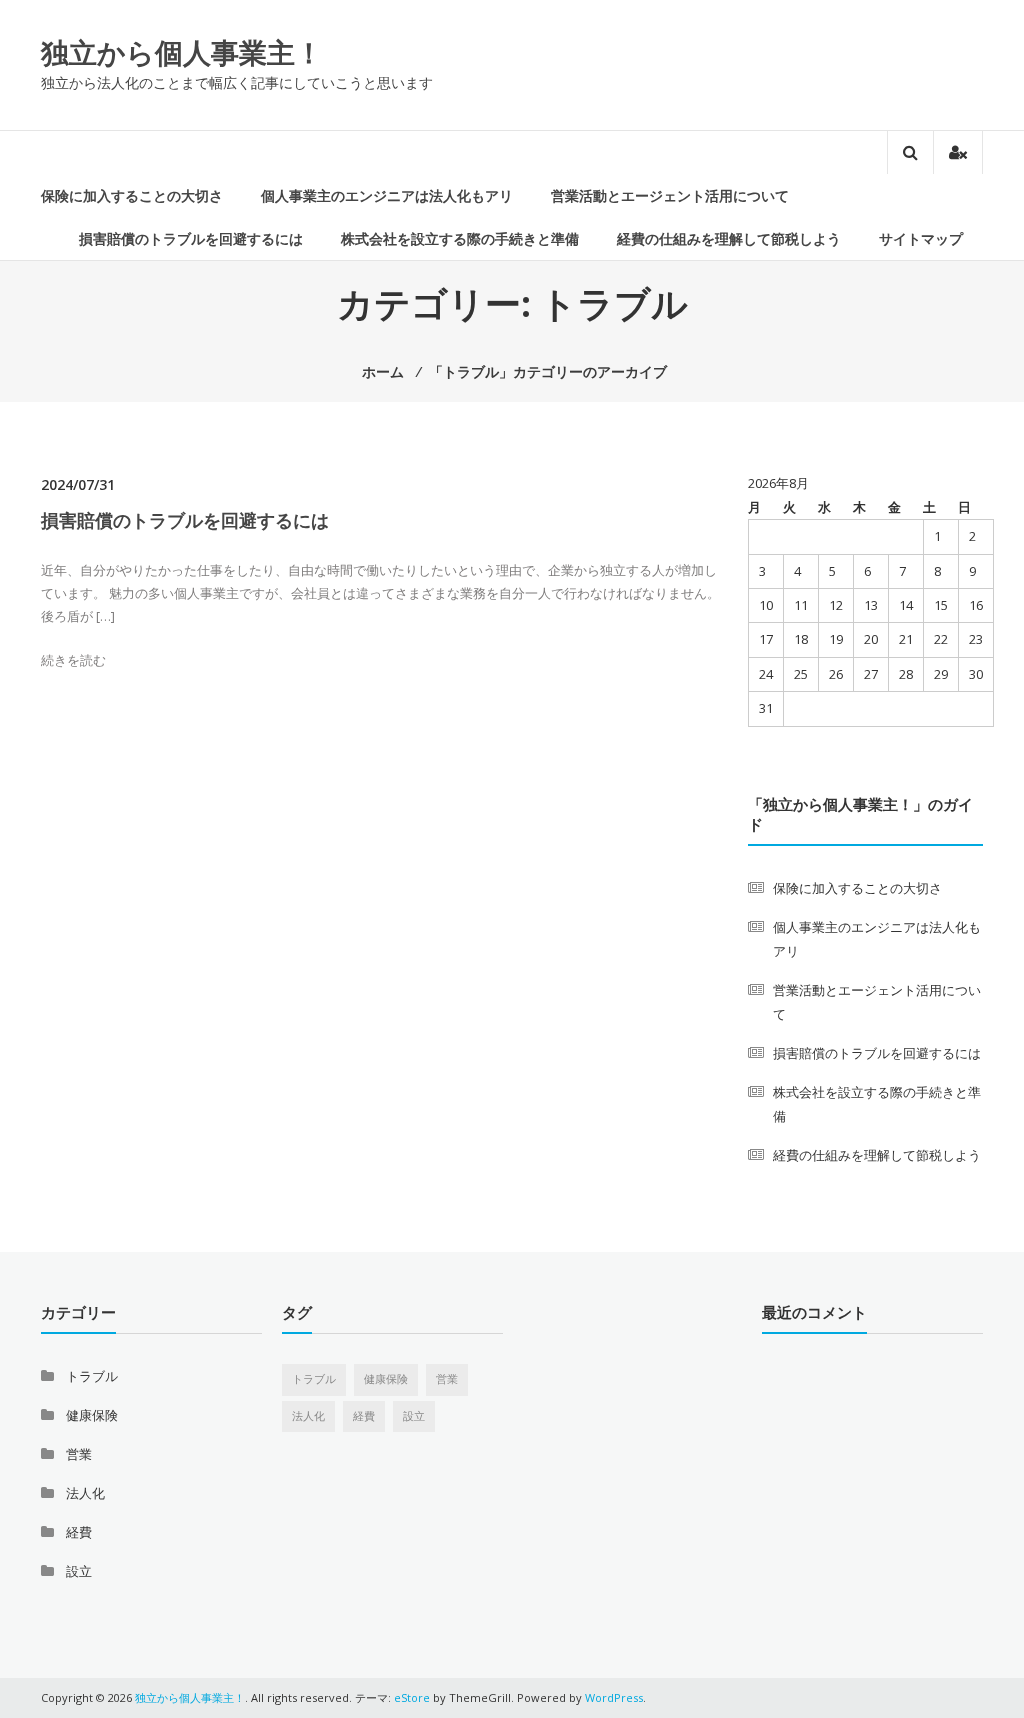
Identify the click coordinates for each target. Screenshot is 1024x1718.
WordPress (614, 1697)
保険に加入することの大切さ (132, 195)
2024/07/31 (78, 484)
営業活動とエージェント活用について (670, 195)
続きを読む (73, 660)
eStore (412, 1697)
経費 (79, 1532)
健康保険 (92, 1415)
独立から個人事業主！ (182, 52)
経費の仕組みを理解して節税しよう (729, 238)
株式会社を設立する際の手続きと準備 (460, 238)
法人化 (85, 1493)
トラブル (92, 1376)
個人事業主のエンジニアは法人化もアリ (387, 195)
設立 (79, 1571)
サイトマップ (921, 238)
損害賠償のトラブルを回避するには (191, 238)
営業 (79, 1454)
